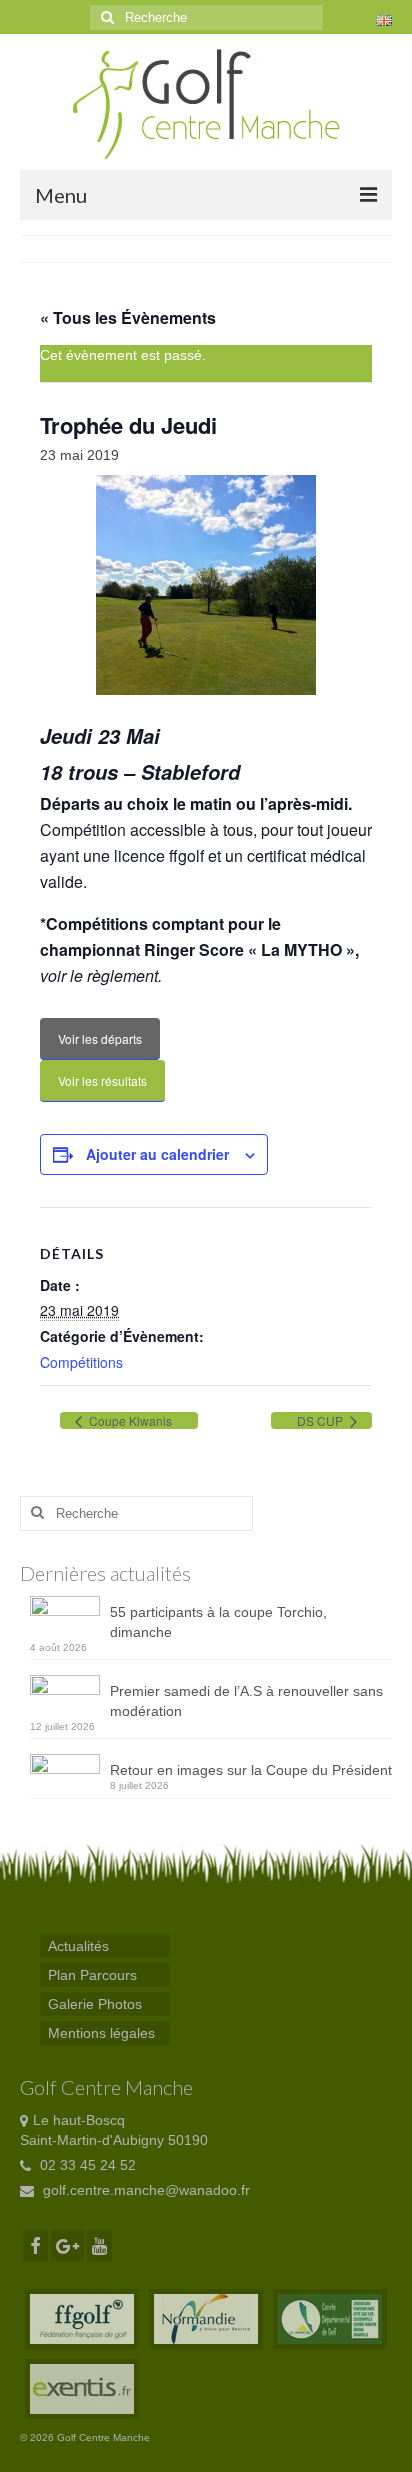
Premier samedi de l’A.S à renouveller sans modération (246, 1701)
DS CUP (321, 1420)
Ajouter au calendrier (157, 1154)
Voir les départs (100, 1038)
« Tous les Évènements (128, 317)
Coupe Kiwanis (129, 1420)
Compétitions (81, 1362)
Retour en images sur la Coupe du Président (251, 1770)
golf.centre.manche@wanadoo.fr (144, 2190)
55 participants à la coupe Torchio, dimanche (218, 1622)
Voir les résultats (102, 1080)
